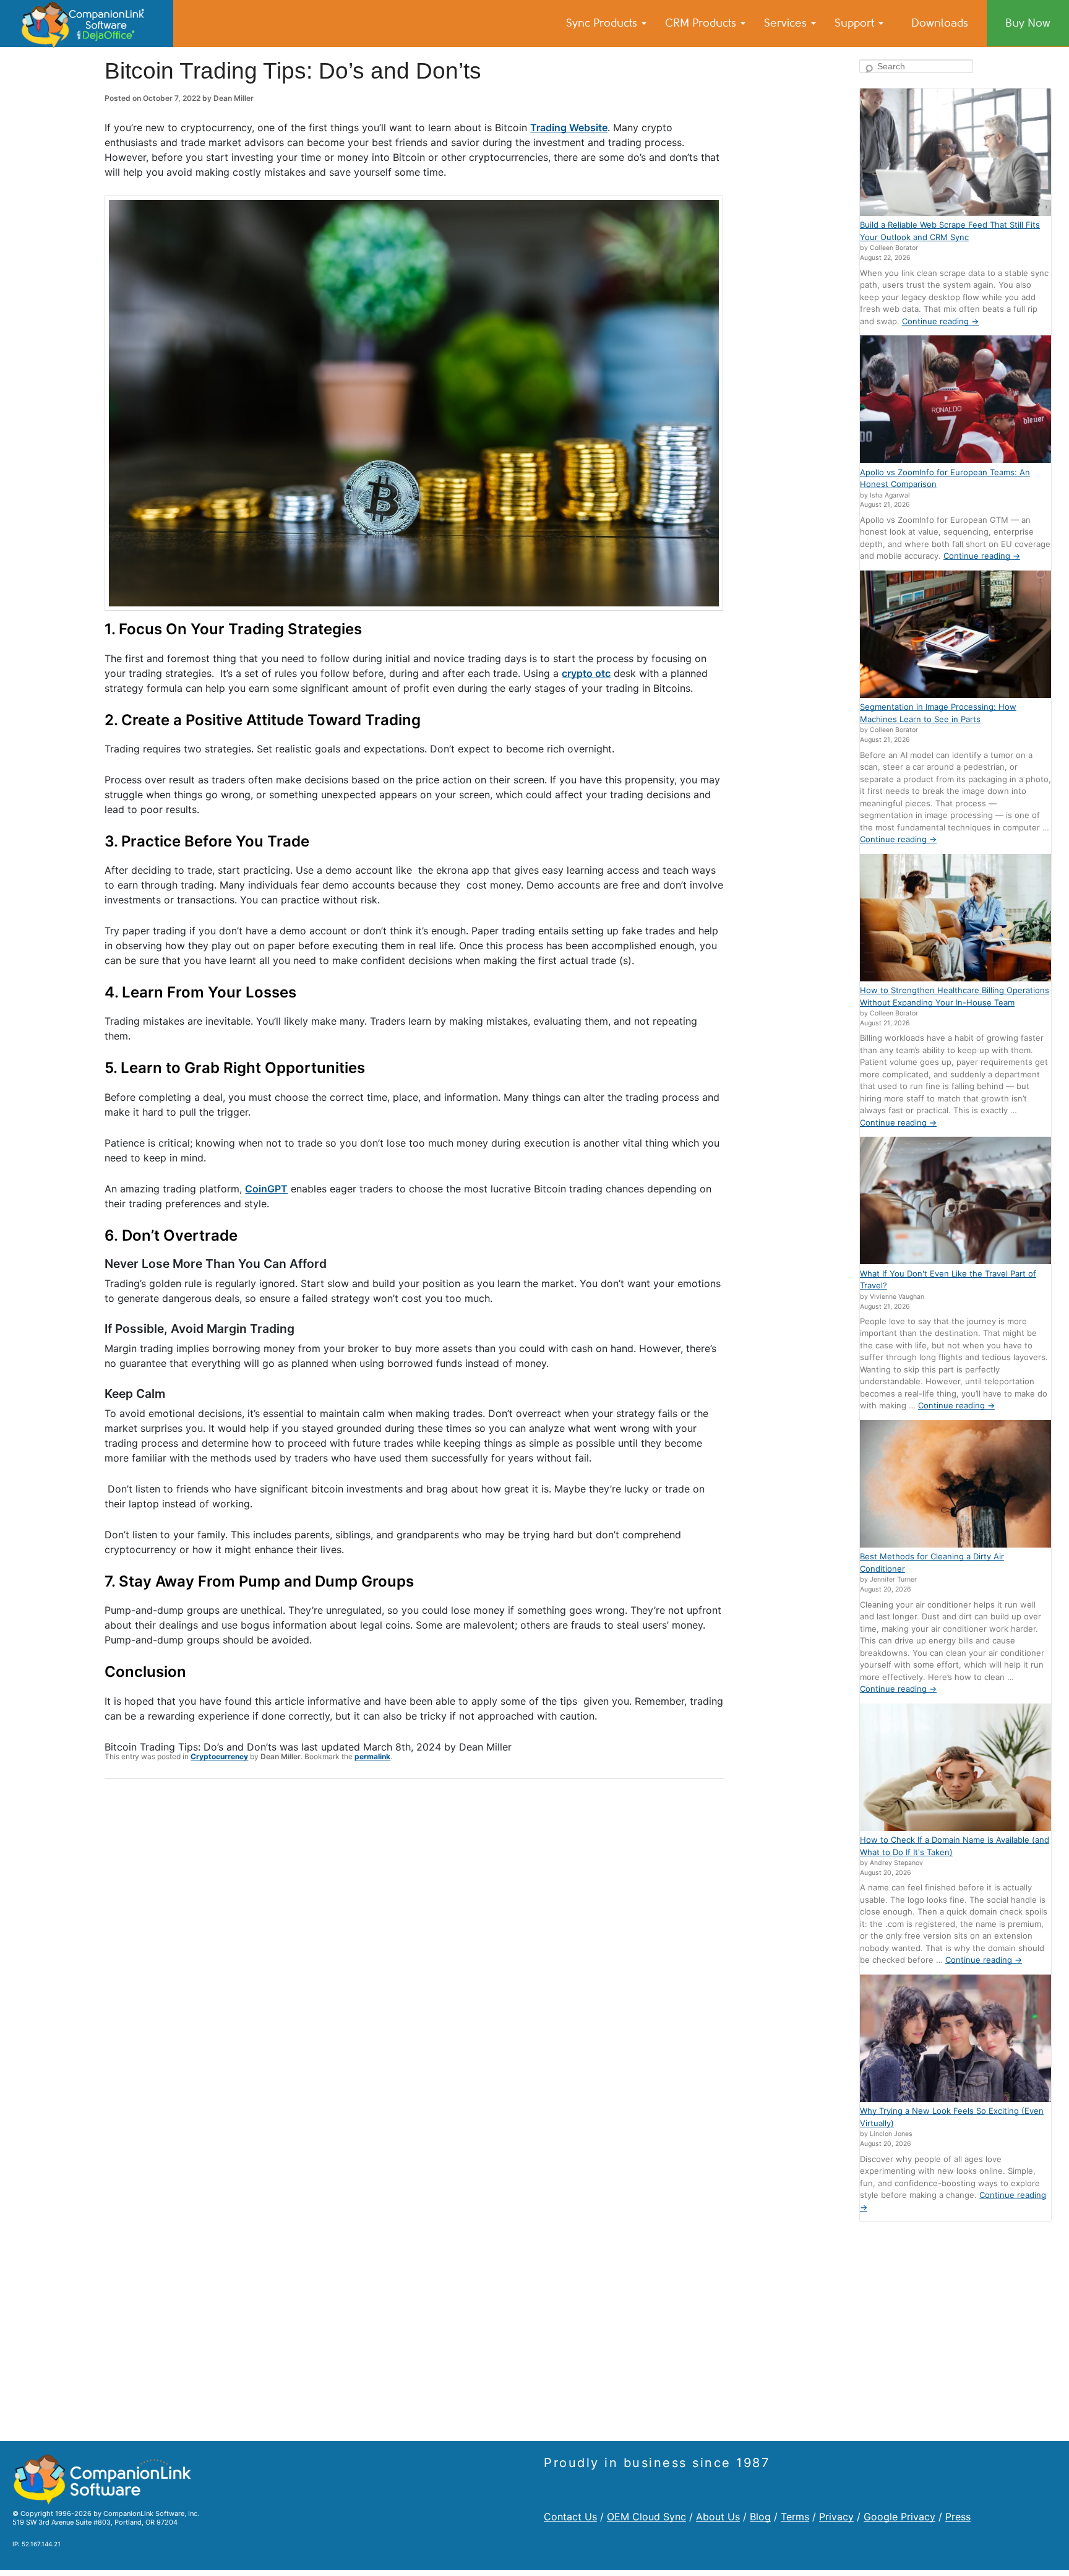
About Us (718, 2517)
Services (787, 23)
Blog (760, 2517)
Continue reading (940, 321)
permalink (372, 1756)
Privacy (836, 2517)
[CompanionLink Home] (87, 24)
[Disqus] (414, 1950)
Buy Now (1028, 23)
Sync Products (603, 23)
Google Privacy (899, 2517)
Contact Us (570, 2517)
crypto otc (586, 673)
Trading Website (569, 127)
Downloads (940, 23)
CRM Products (702, 23)
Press (958, 2517)
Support (856, 23)
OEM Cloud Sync (646, 2517)
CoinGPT (266, 1189)
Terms (795, 2517)
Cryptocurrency (219, 1756)
